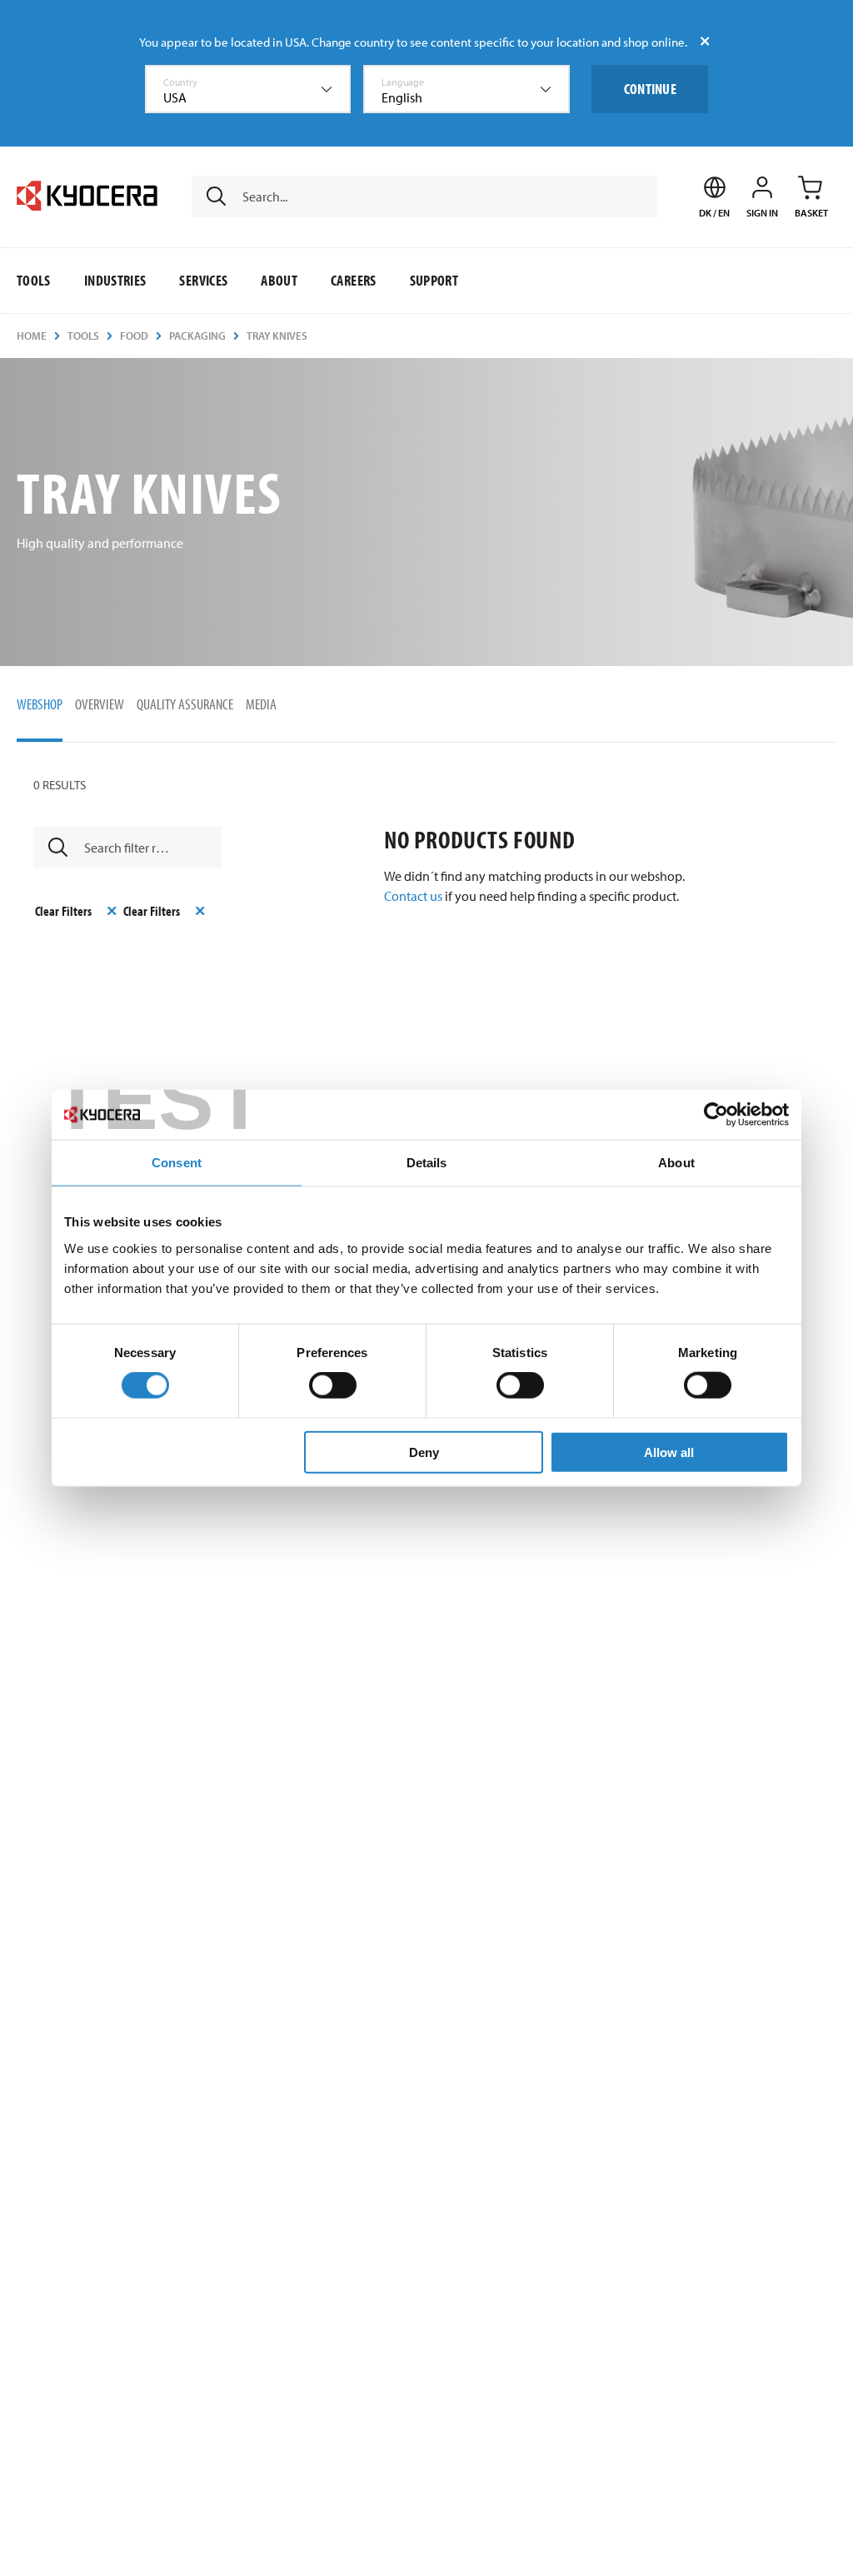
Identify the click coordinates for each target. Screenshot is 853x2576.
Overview (100, 704)
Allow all (669, 1452)
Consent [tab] (177, 1163)
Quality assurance (185, 704)
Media (261, 704)
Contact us (413, 896)
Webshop (40, 704)
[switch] (333, 1385)
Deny (424, 1452)
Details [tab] (427, 1163)
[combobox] (248, 89)
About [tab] (676, 1163)
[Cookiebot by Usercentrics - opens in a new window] (716, 1115)
